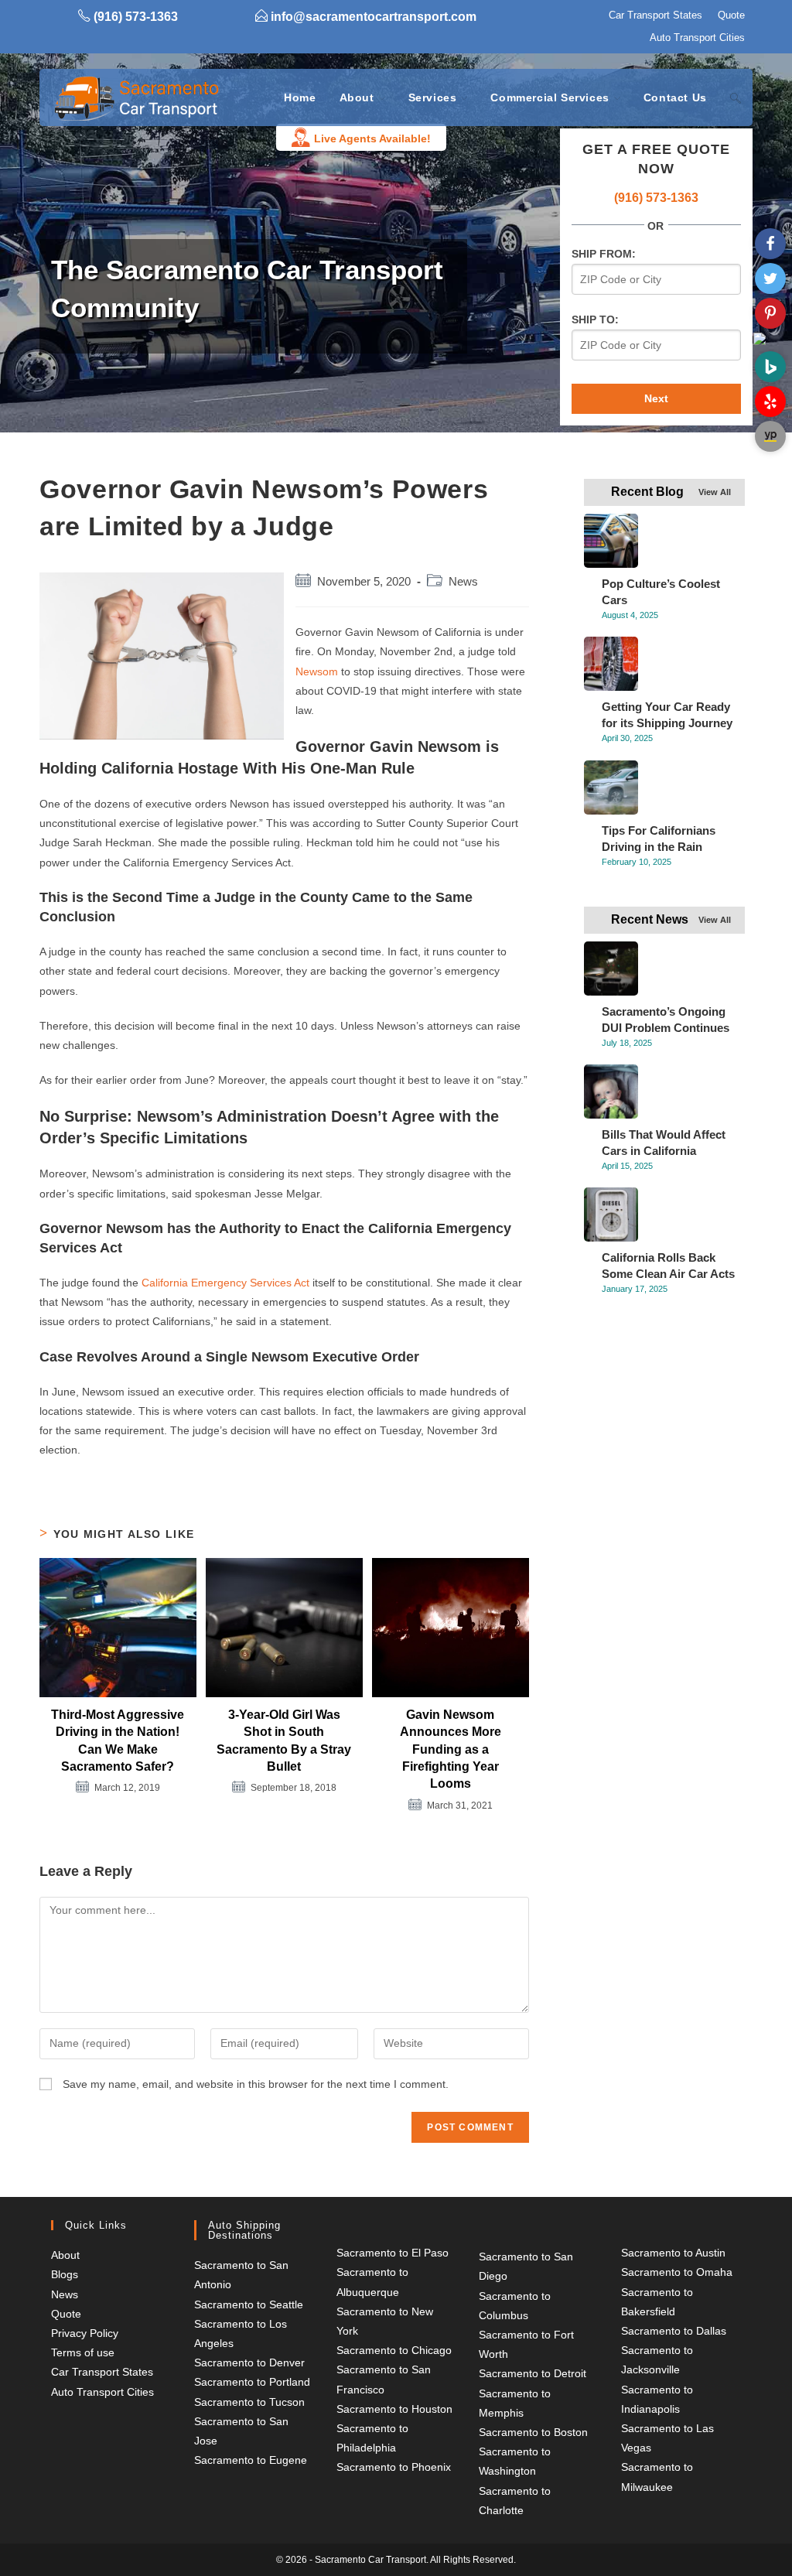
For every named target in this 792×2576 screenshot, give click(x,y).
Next (656, 398)
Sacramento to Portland (252, 2382)
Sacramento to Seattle (249, 2304)
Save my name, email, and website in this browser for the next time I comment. (256, 2084)
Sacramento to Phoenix (394, 2467)
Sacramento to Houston (394, 2409)
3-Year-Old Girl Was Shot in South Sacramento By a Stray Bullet (284, 1741)
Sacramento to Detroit (533, 2373)
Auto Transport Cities (697, 38)
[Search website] (736, 97)
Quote (731, 15)
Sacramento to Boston (533, 2432)
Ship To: (595, 319)
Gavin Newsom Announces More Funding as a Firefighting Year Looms (451, 1749)
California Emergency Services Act (225, 1283)
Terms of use (83, 2352)
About (65, 2255)
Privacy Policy (85, 2333)
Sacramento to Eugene (251, 2460)
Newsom (317, 671)
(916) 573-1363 (656, 198)
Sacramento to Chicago (394, 2350)
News (463, 582)
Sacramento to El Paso (393, 2253)
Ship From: (604, 254)
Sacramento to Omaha (677, 2272)
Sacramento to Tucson (249, 2402)
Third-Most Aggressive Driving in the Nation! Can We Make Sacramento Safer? (118, 1741)
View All (715, 492)
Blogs (65, 2274)
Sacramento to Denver (249, 2362)
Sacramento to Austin (673, 2253)
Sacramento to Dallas (674, 2331)
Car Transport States (655, 15)
